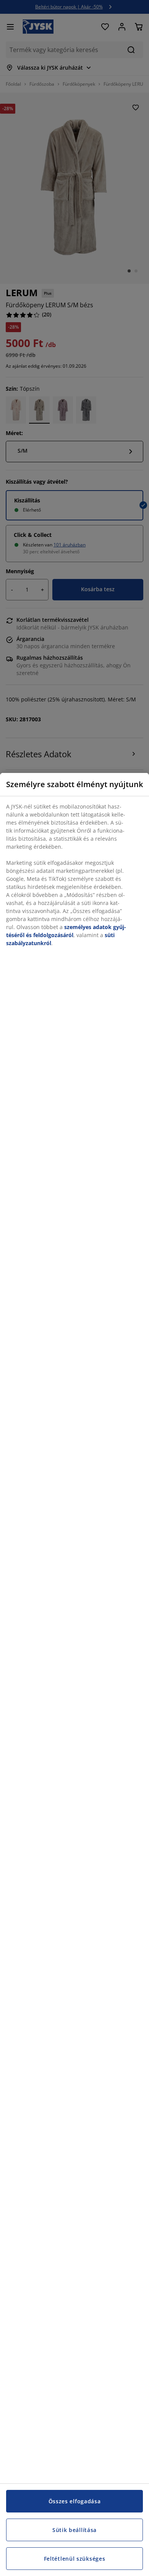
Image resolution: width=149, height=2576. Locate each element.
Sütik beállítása (74, 2530)
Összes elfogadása (75, 2501)
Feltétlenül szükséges (75, 2559)
